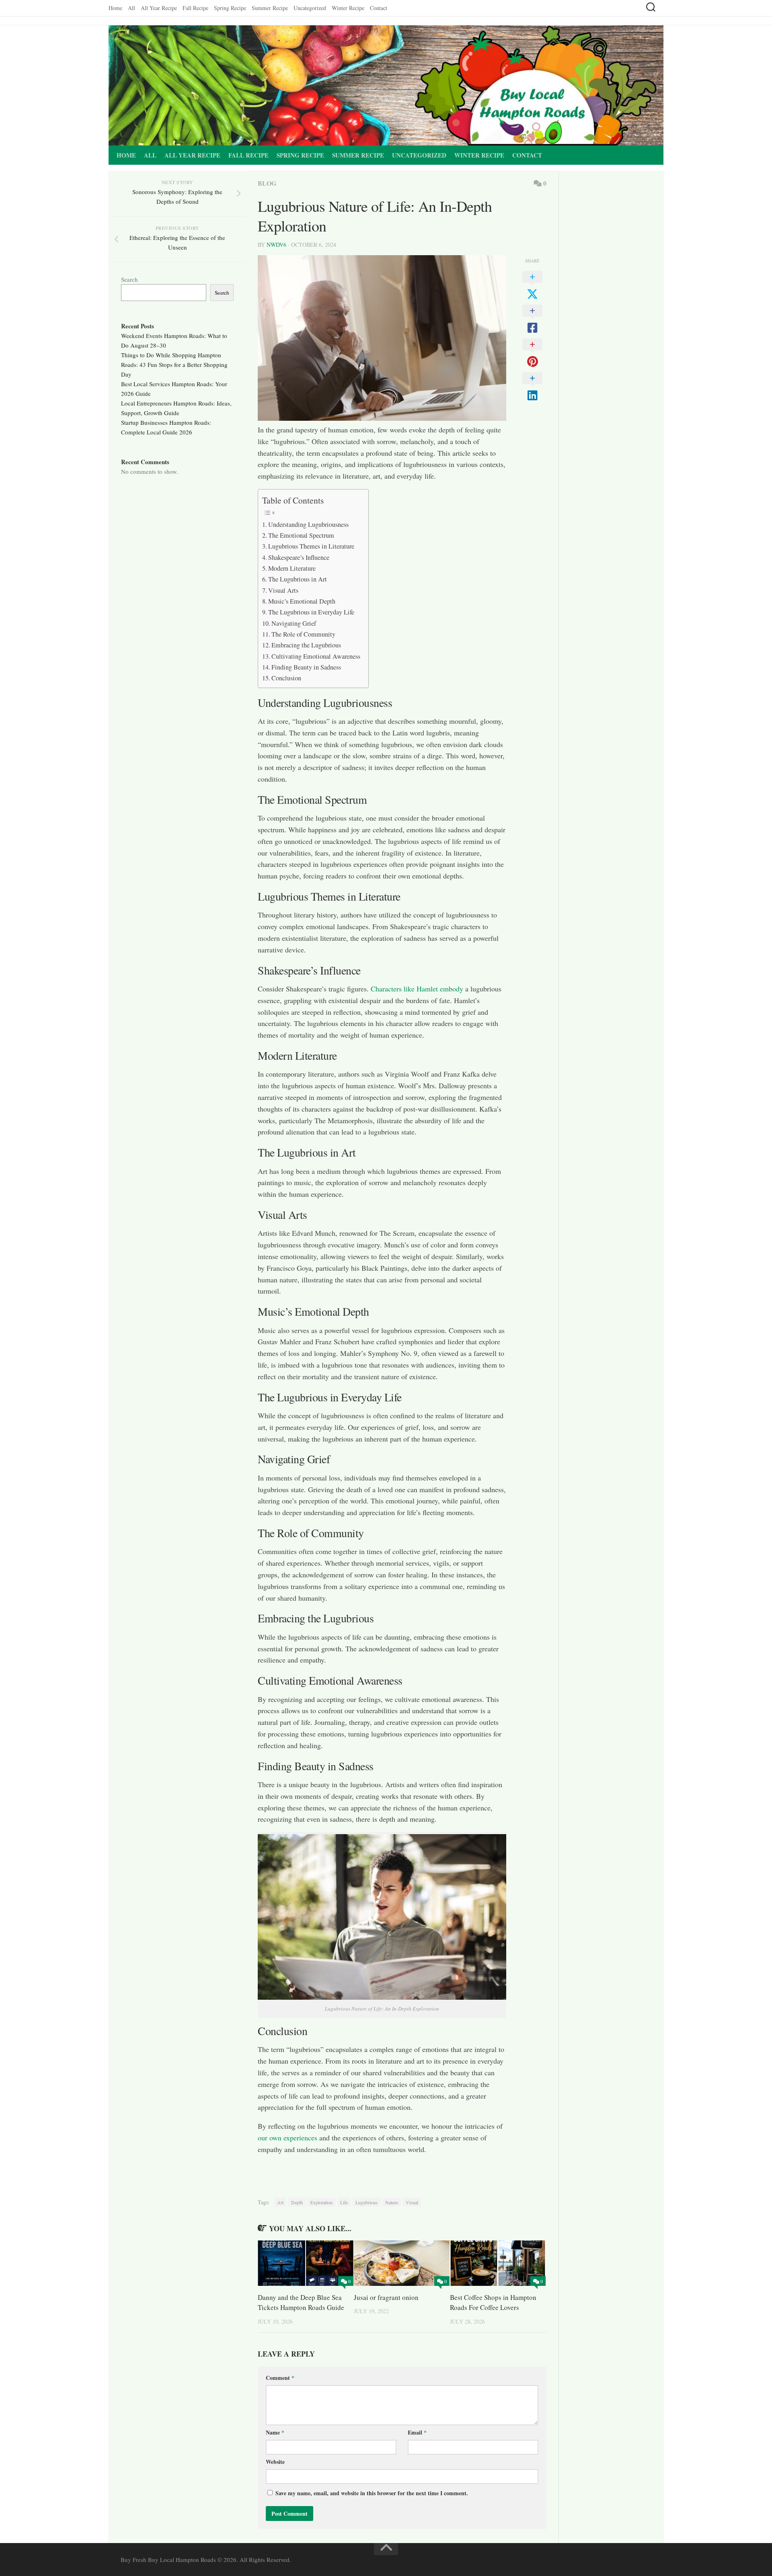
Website (275, 2462)
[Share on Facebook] (532, 319)
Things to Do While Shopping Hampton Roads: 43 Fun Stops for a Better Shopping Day (174, 364)
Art (280, 2202)
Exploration (321, 2202)
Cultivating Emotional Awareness (316, 656)
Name (275, 2432)
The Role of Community (303, 634)
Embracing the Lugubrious (306, 645)
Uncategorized (310, 8)
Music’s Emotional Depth (302, 601)
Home (115, 8)
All (131, 8)
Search (129, 279)
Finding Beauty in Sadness (306, 667)
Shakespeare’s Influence (299, 557)
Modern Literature (292, 568)
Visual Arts (283, 590)
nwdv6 (276, 245)
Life (344, 2202)
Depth (297, 2202)
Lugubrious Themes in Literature (311, 546)
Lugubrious (366, 2202)
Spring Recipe (230, 8)
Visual (412, 2202)
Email (417, 2432)
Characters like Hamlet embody (417, 989)
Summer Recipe (270, 8)
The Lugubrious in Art (298, 579)
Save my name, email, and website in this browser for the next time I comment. (372, 2493)
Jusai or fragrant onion (386, 2297)
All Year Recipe (159, 8)
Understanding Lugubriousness (308, 524)
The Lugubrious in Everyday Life (311, 612)
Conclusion (286, 678)
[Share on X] (532, 286)
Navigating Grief (294, 623)
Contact (379, 8)
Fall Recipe (195, 8)
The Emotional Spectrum (301, 535)
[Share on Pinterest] (532, 353)
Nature (392, 2202)
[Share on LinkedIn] (532, 387)
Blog (267, 183)
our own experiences (287, 2138)
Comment (280, 2378)
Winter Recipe (348, 8)
